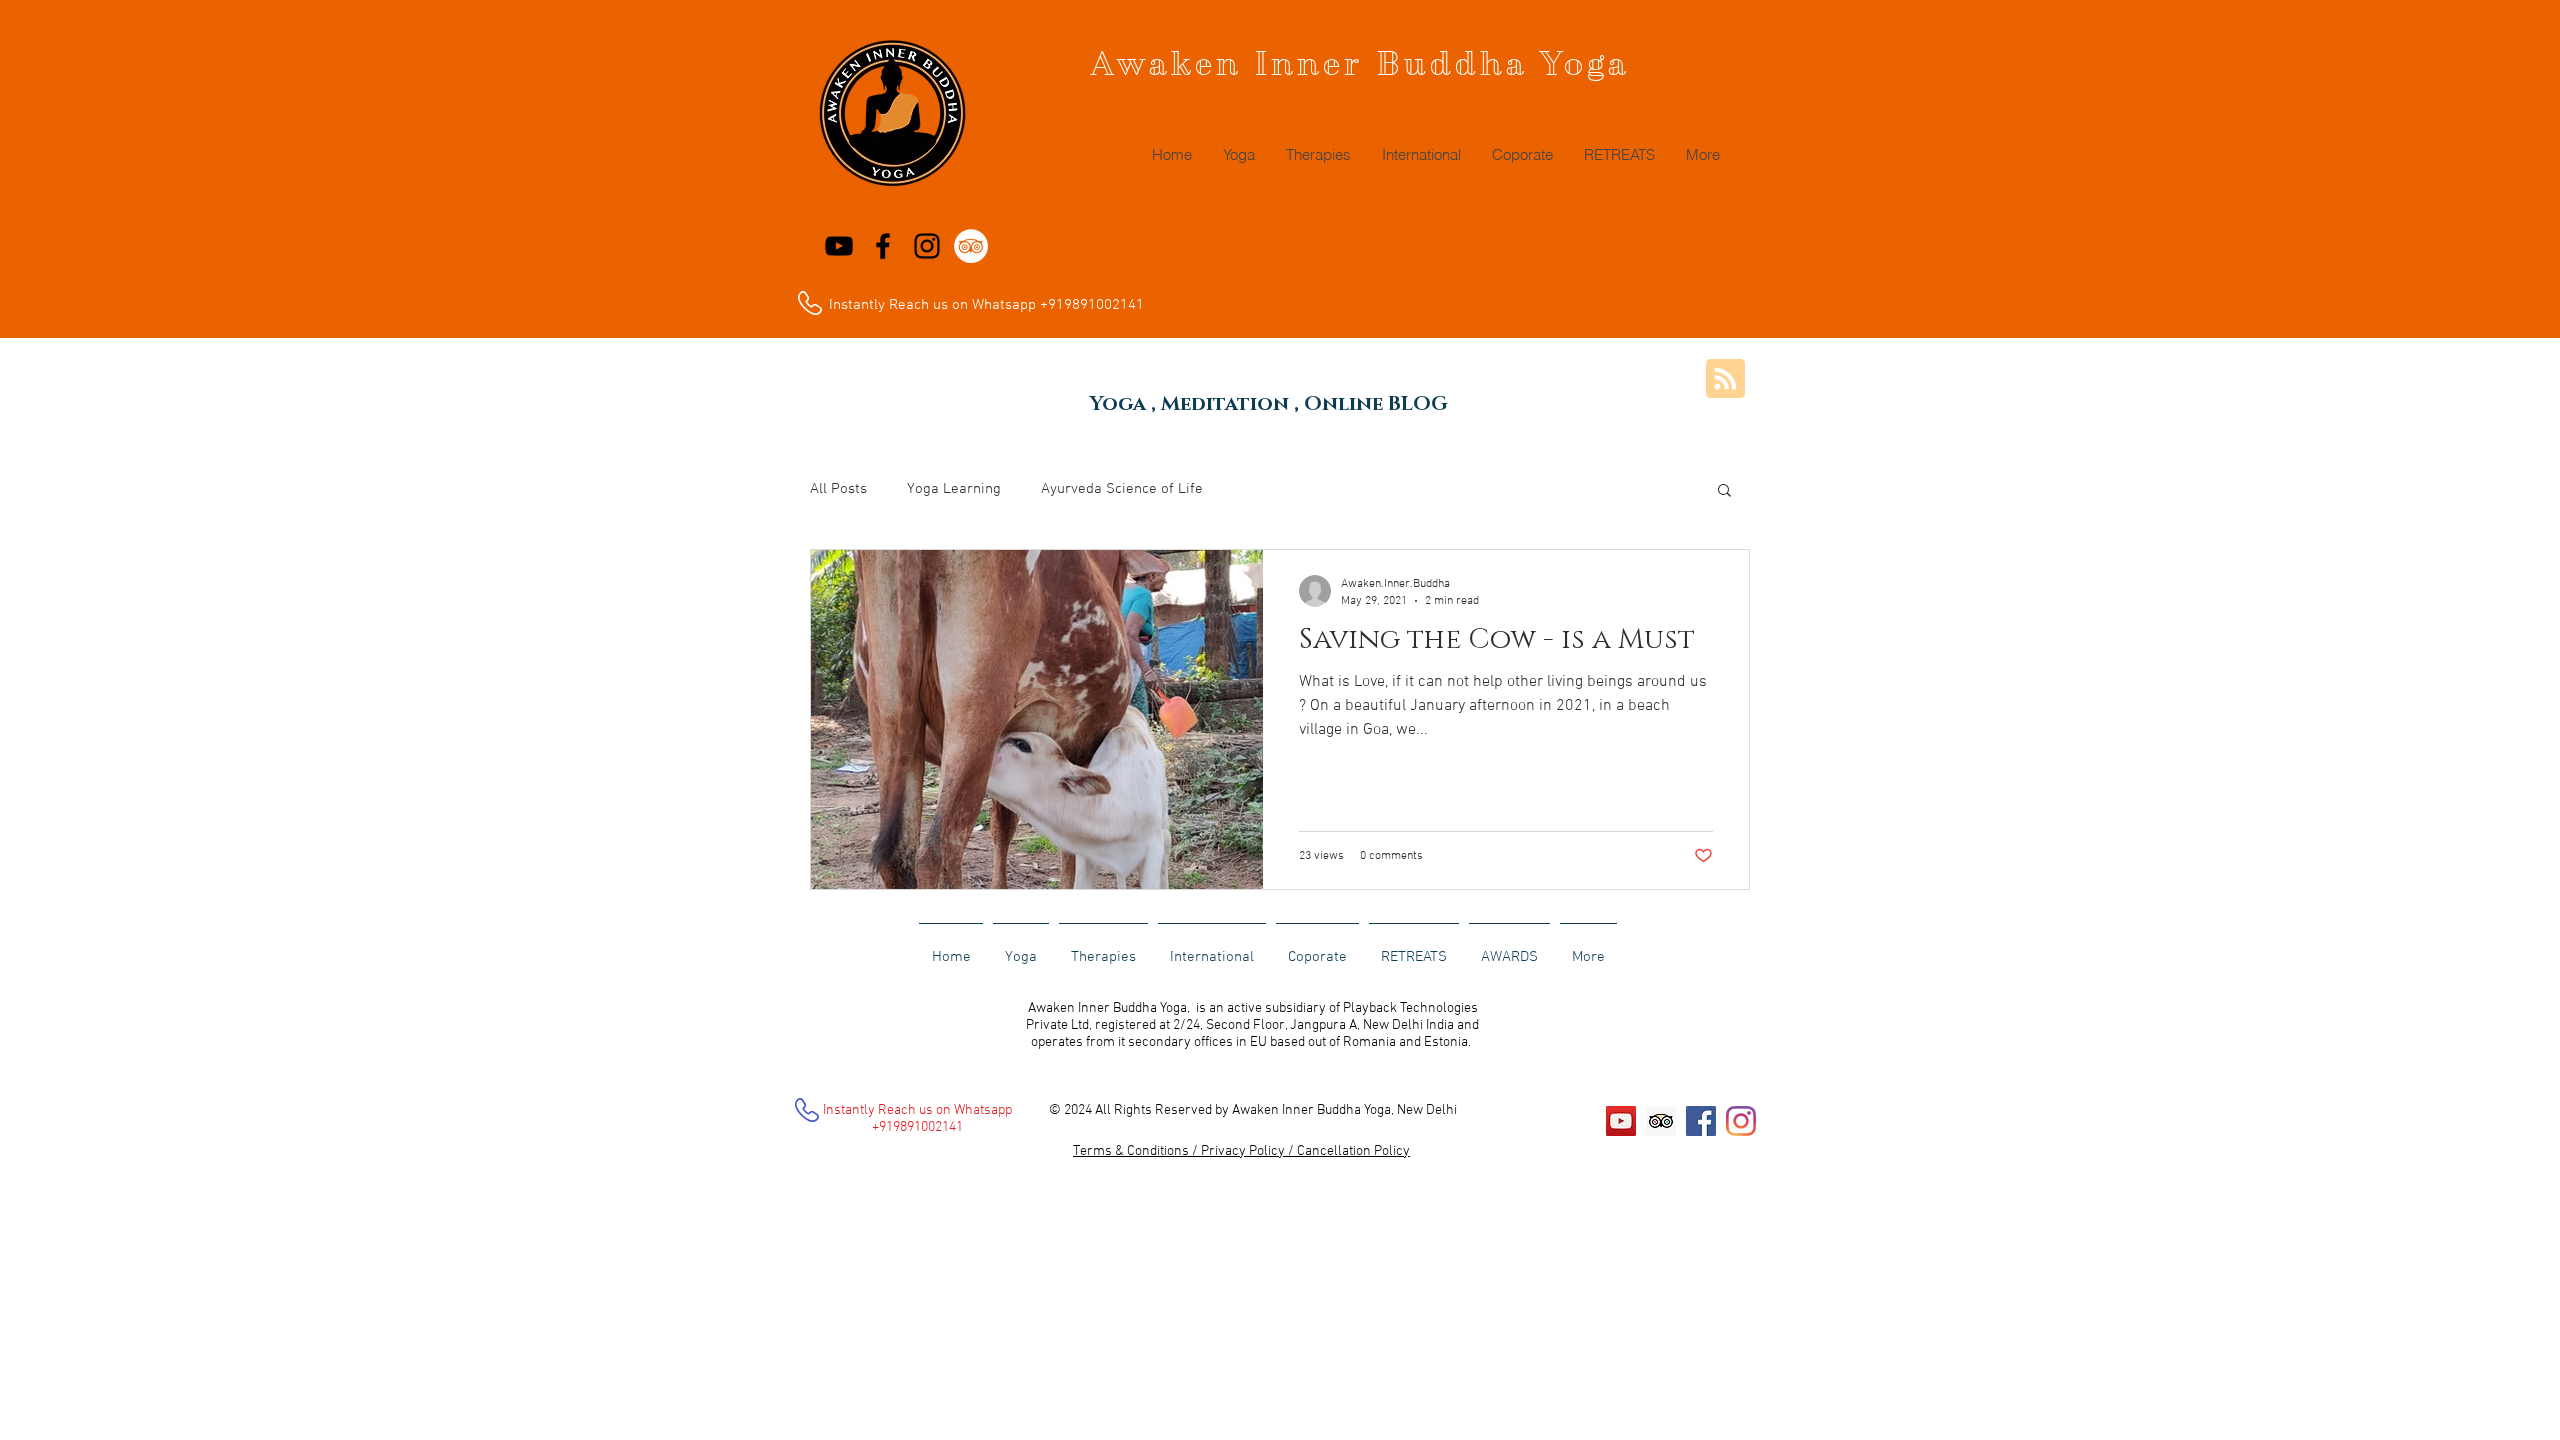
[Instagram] (1741, 1121)
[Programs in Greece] (927, 246)
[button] (1724, 491)
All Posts (838, 489)
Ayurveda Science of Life (1122, 489)
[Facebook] (1701, 1121)
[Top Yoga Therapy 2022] (839, 246)
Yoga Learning (954, 489)
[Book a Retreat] (883, 246)
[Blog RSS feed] (1725, 379)
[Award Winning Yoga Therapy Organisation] (971, 246)
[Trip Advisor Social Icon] (1661, 1121)
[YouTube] (1621, 1121)
